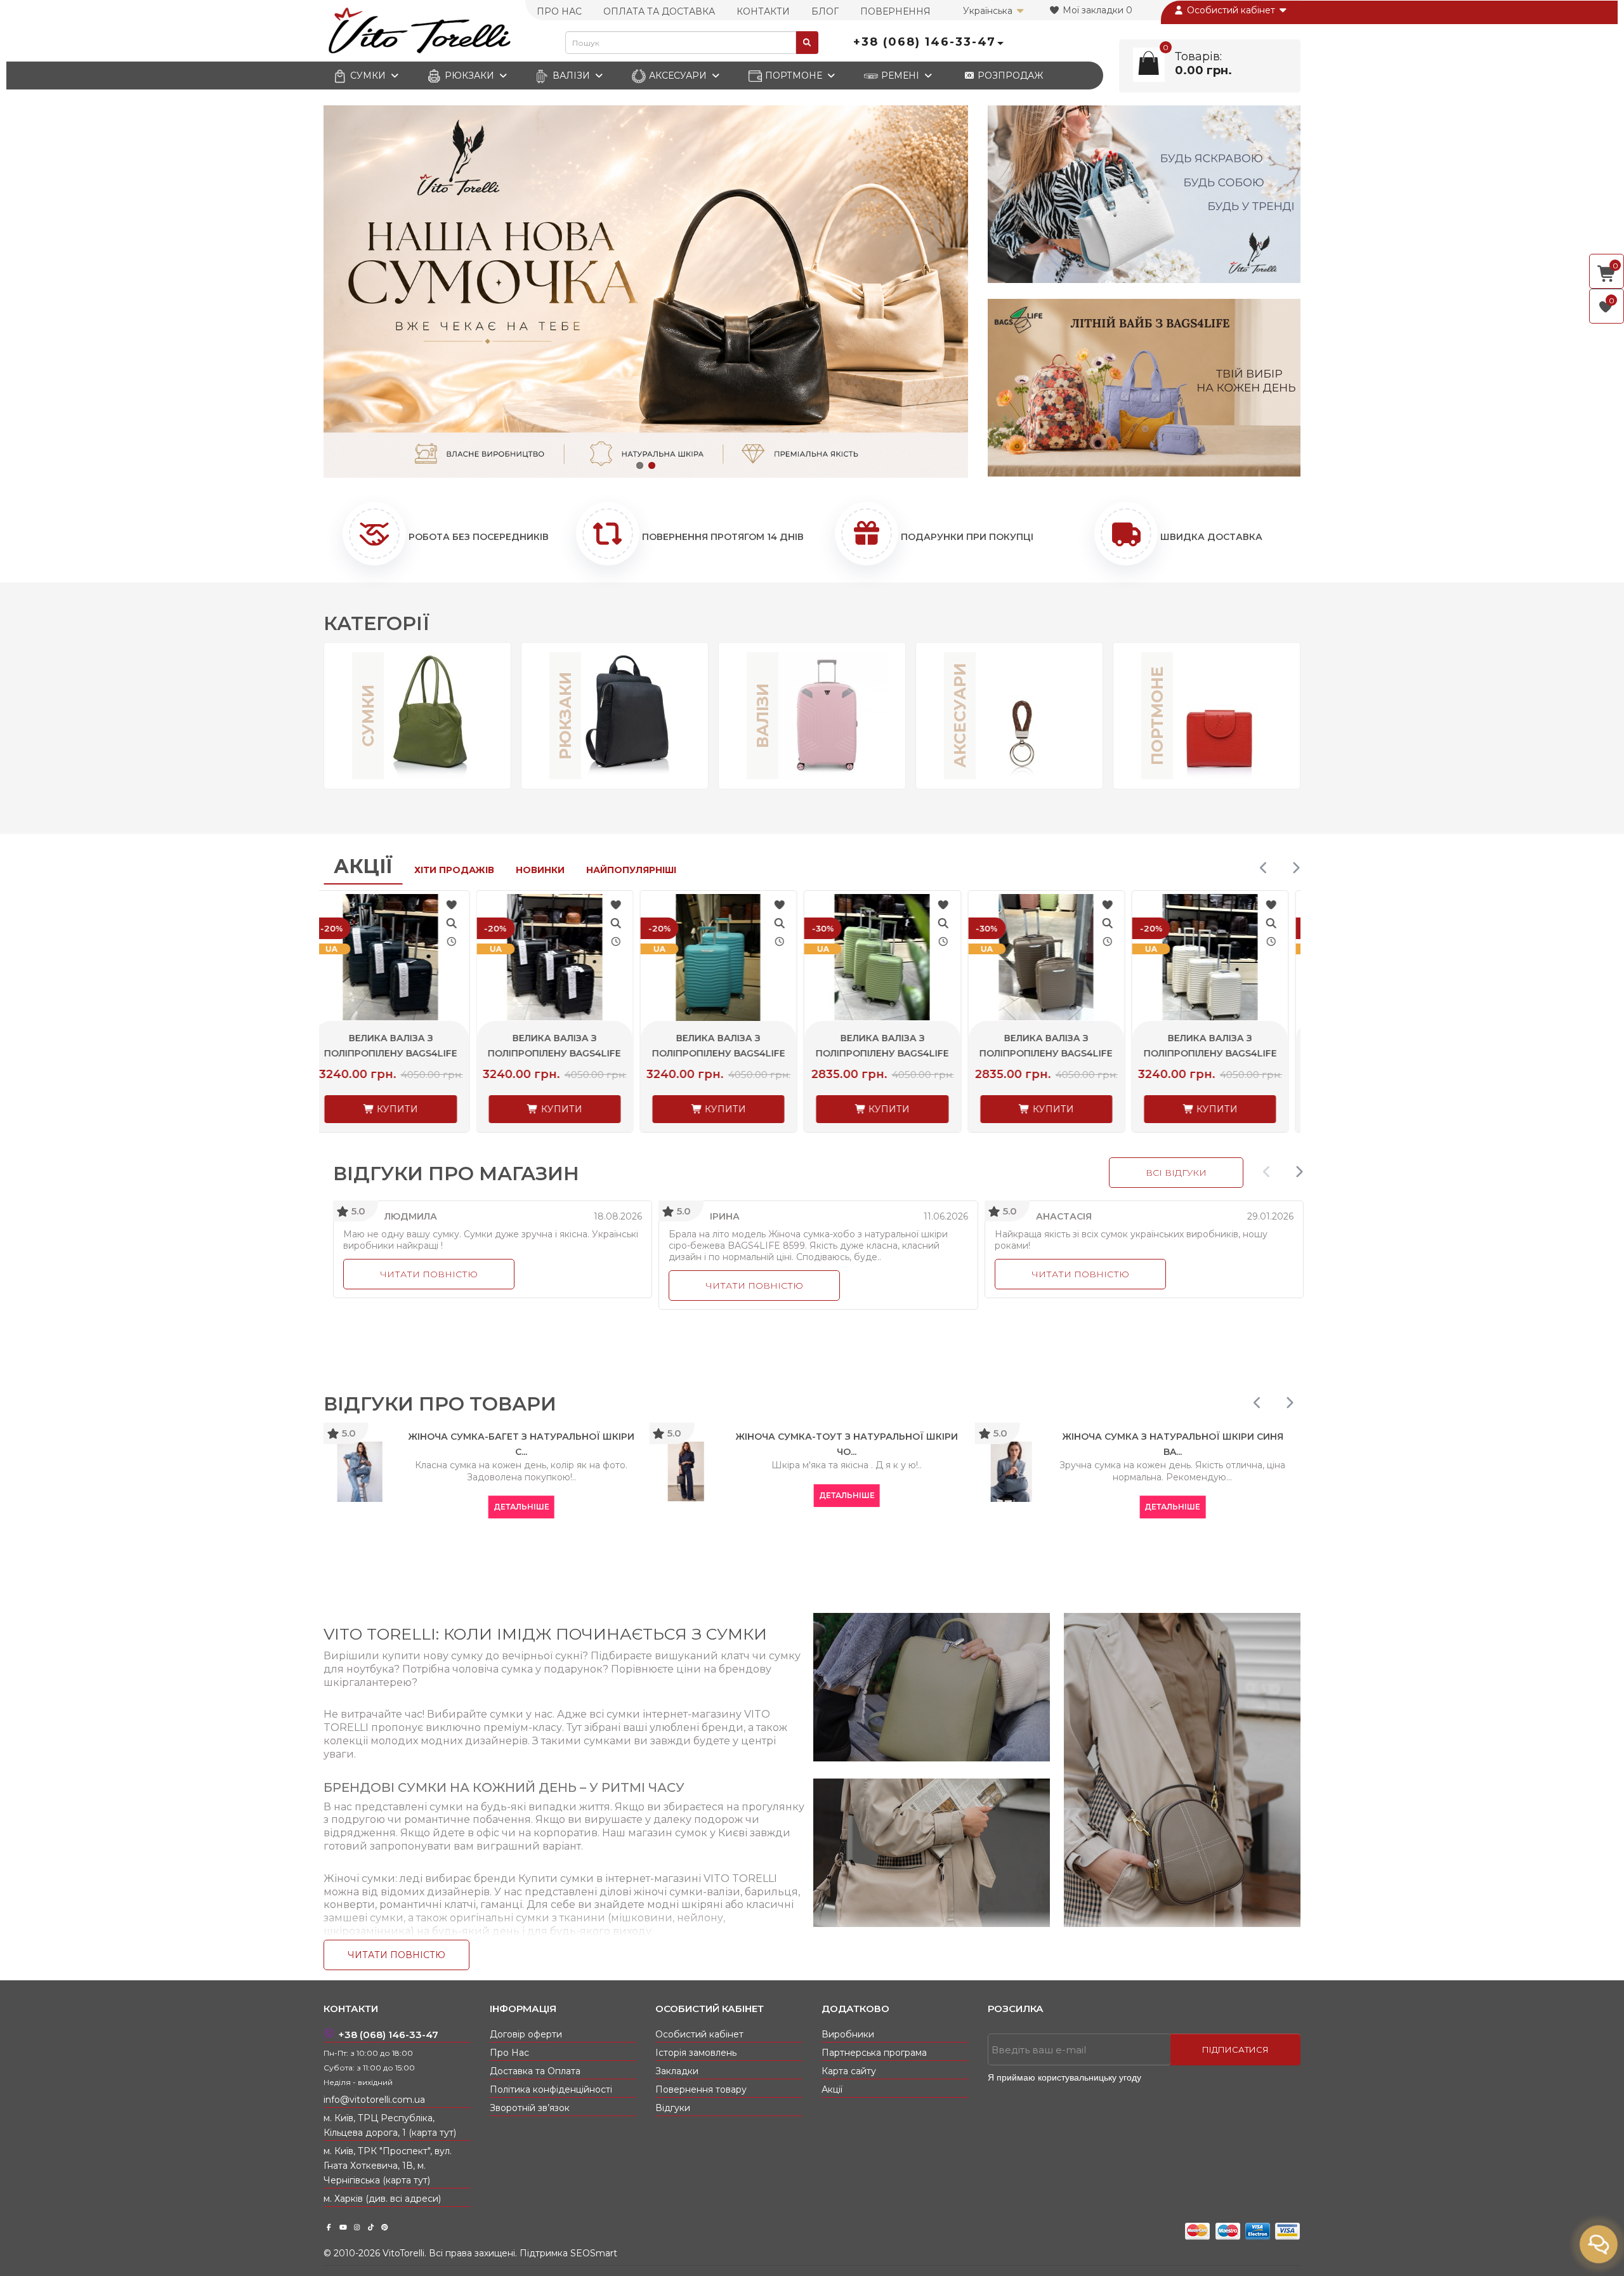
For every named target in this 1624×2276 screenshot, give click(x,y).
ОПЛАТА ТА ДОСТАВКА (659, 11)
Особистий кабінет (1231, 10)
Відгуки (673, 2108)
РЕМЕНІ (900, 76)
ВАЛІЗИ (571, 76)
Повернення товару (701, 2089)
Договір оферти (526, 2034)
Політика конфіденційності (551, 2089)
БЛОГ (825, 11)
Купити (408, 1109)
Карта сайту (849, 2071)
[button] (640, 465)
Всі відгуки (1176, 1173)
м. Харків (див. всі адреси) (382, 2199)
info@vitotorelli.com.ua (374, 2100)
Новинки (540, 870)
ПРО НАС (559, 11)
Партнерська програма (874, 2053)
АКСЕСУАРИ (678, 76)
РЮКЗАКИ (469, 76)
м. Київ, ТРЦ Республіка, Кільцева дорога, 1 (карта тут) (390, 2125)
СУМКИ (368, 76)
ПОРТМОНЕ (794, 76)
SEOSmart (594, 2253)
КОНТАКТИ (763, 11)
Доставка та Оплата (535, 2071)
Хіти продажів (454, 870)
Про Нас (509, 2053)
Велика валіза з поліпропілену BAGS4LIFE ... (402, 1053)
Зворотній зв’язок (530, 2108)
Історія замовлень (696, 2053)
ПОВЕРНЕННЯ (895, 11)
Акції (363, 866)
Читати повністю (429, 1274)
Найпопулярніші (631, 870)
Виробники (848, 2034)
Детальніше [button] (620, 1495)
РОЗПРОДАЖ (1009, 76)
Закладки (677, 2071)
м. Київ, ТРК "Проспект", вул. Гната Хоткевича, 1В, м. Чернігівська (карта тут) (388, 2166)
